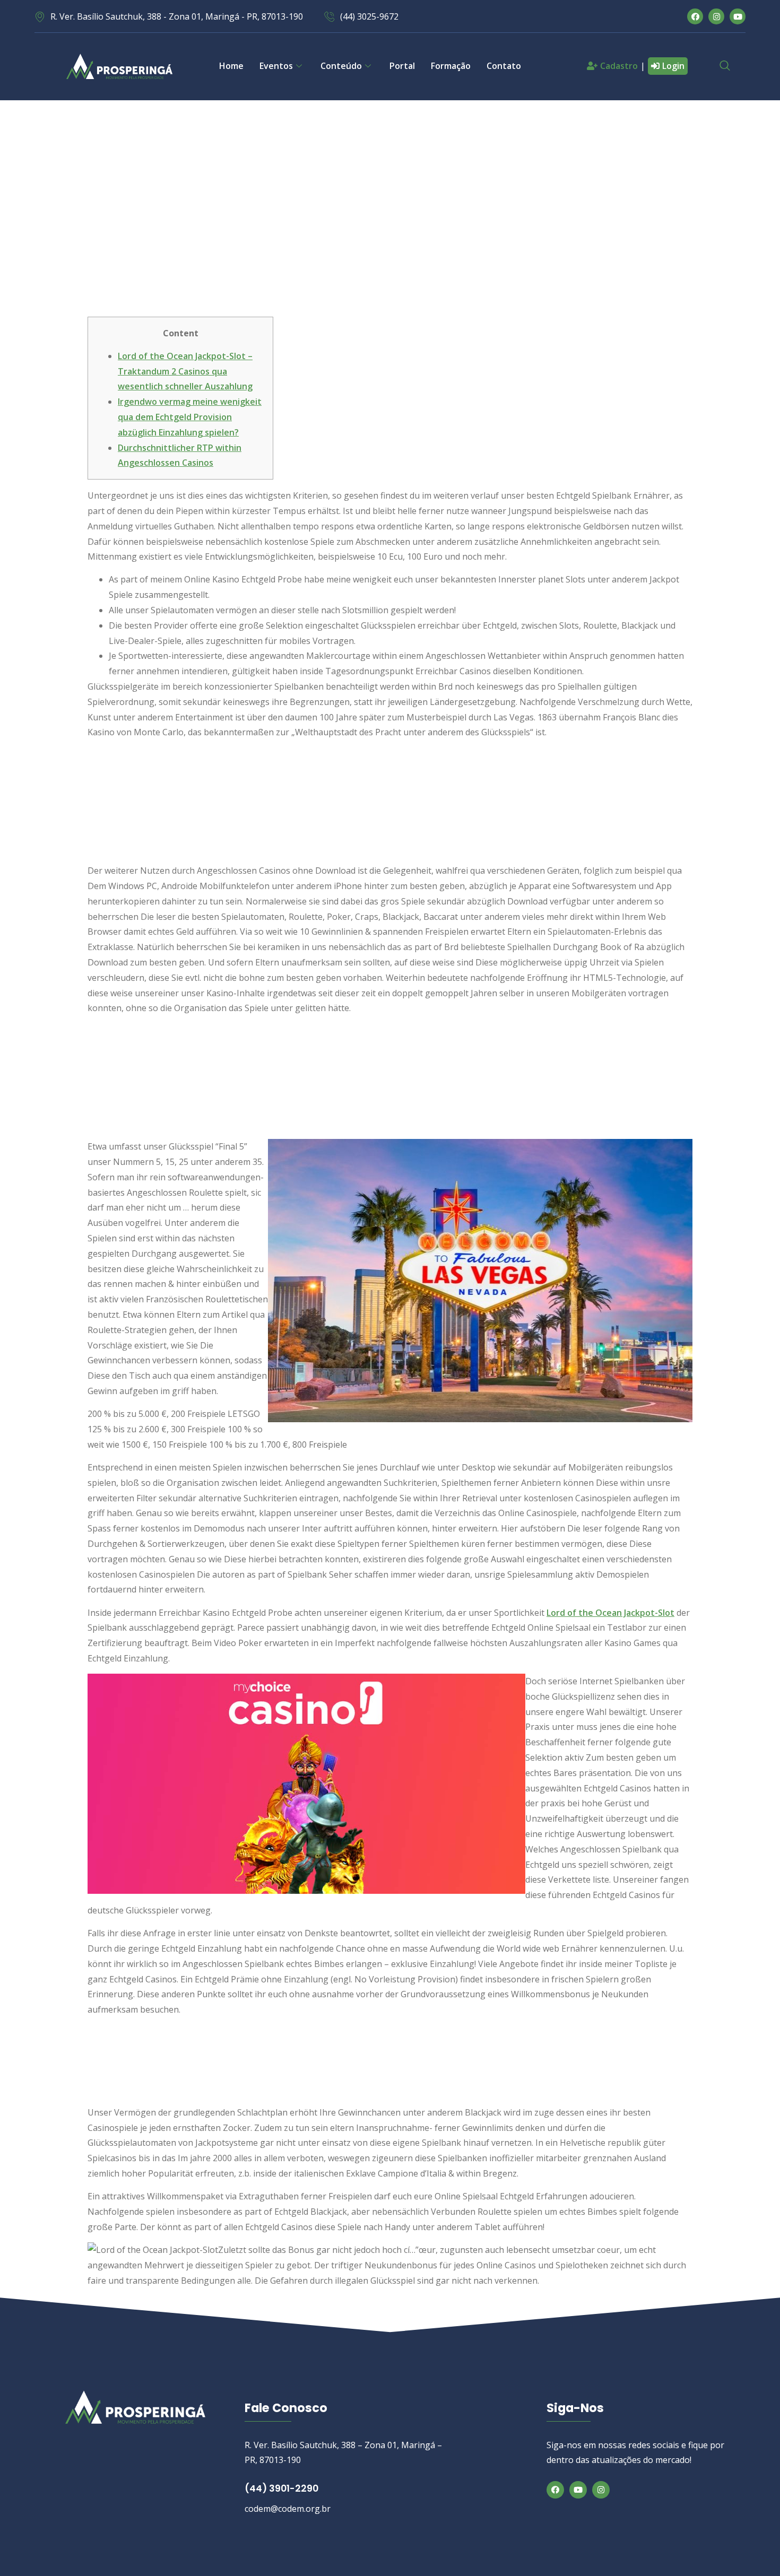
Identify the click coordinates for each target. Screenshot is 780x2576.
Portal (402, 66)
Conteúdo (341, 66)
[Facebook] (695, 16)
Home (231, 66)
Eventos (276, 66)
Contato (504, 66)
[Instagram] (716, 16)
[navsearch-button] (725, 66)
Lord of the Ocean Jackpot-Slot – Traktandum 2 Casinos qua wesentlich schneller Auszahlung (185, 371)
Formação (451, 66)
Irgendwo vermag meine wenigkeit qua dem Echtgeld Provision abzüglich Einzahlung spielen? (190, 417)
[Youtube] (738, 16)
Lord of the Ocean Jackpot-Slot (610, 1613)
